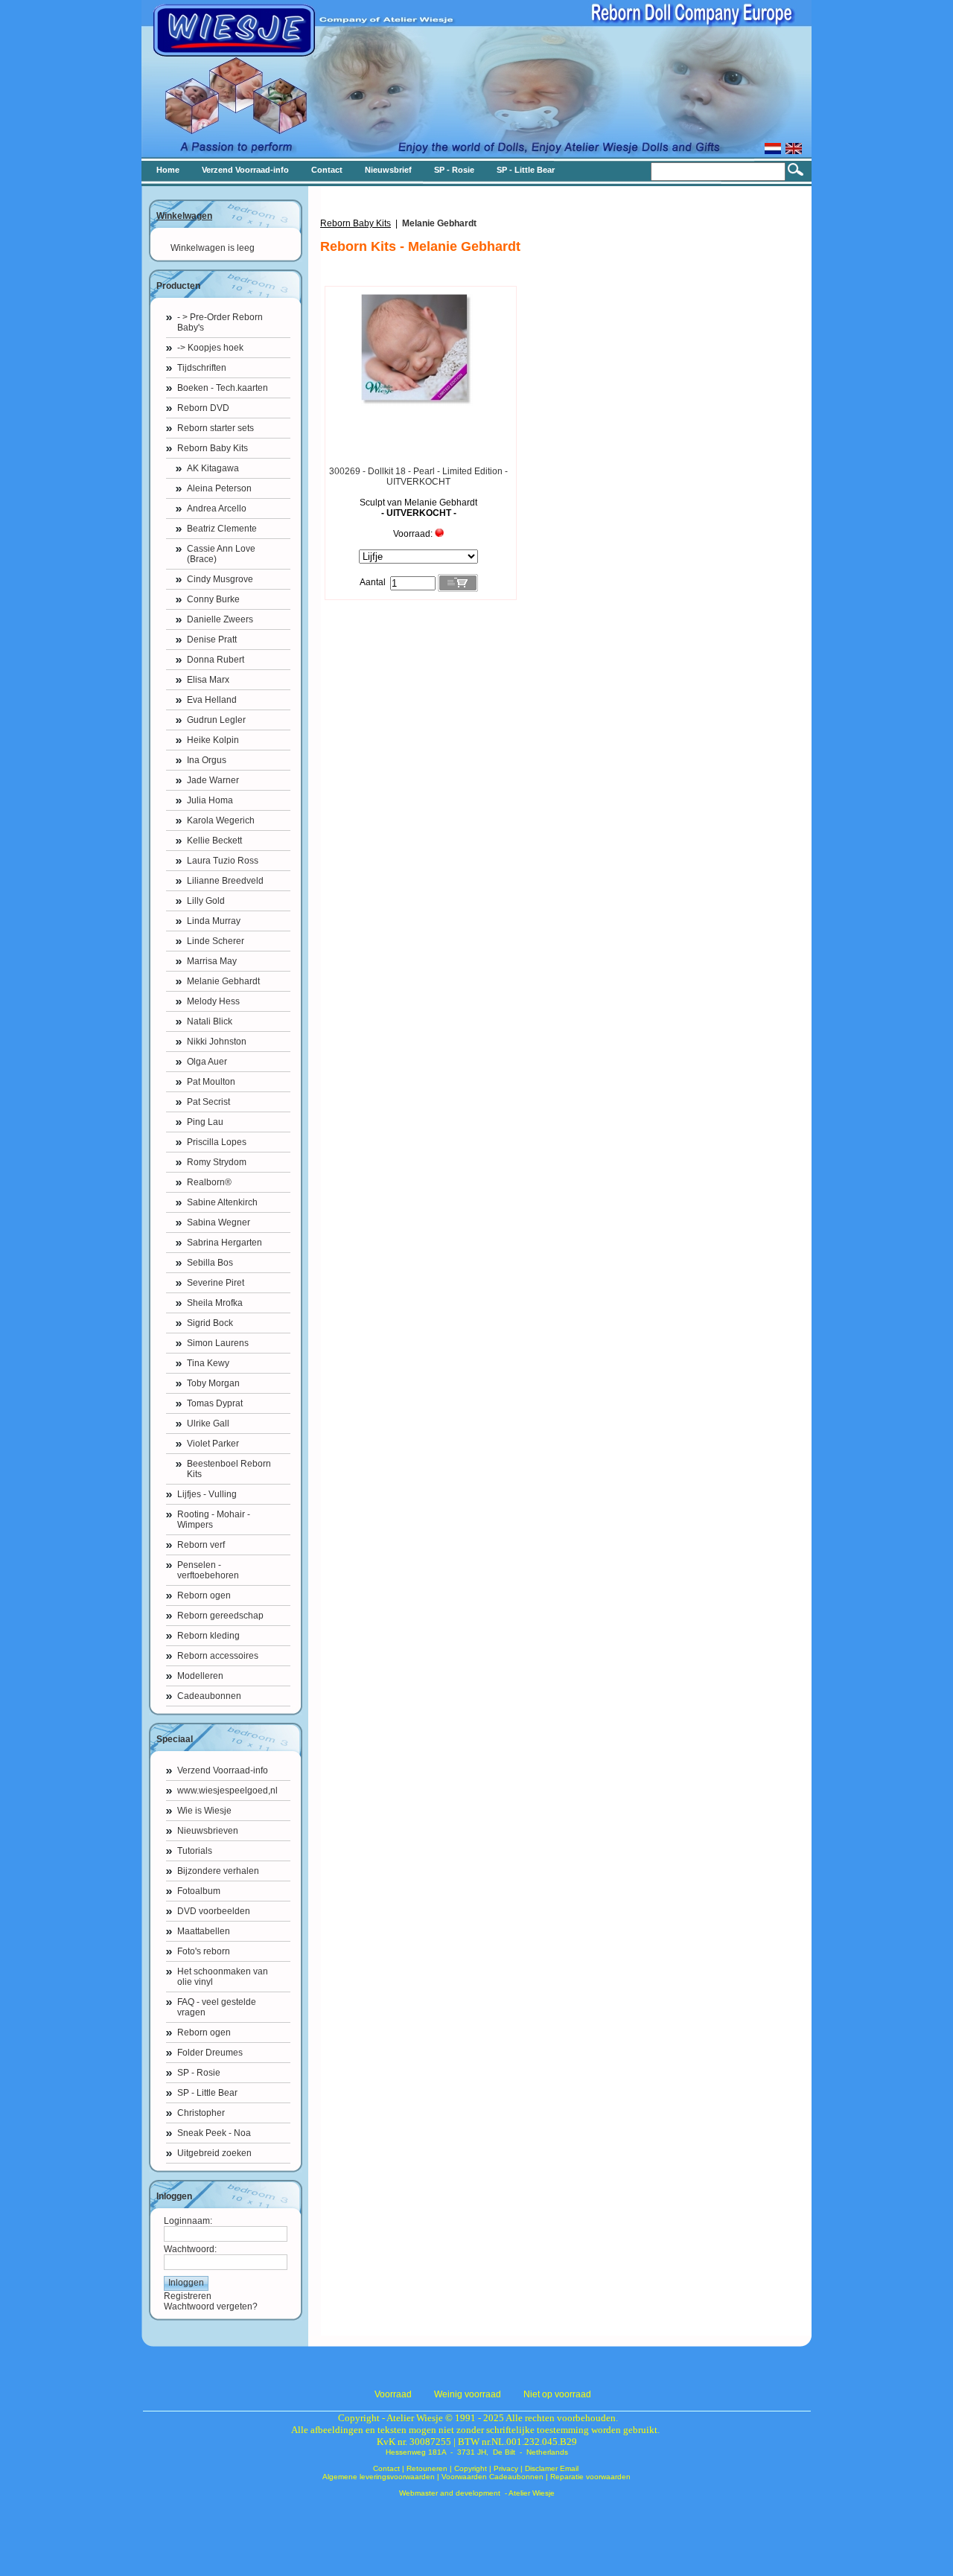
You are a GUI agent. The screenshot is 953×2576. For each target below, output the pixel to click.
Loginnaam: (188, 2221)
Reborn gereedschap (220, 1616)
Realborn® (209, 1182)
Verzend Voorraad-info (223, 1770)
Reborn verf (201, 1545)
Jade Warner (213, 780)
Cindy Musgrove (220, 579)
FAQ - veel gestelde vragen (217, 2007)
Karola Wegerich (221, 820)
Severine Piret (216, 1283)
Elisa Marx (208, 680)
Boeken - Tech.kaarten (223, 388)
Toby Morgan (213, 1383)
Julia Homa (210, 800)
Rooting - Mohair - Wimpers (214, 1520)
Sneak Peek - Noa (214, 2133)
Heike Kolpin (213, 740)
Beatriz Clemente (222, 529)
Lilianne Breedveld (225, 881)
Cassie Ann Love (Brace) (221, 554)
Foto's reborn (204, 1951)
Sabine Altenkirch (222, 1202)
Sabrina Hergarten (224, 1243)
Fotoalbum (199, 1891)
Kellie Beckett (214, 841)
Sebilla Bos (210, 1263)
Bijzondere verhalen (218, 1871)
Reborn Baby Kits (213, 448)
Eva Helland (212, 700)
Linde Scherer (216, 941)
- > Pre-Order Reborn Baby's (220, 322)
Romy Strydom (217, 1162)
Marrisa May (212, 961)
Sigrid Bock (210, 1323)
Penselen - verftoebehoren (208, 1570)
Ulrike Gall (208, 1424)
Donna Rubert (216, 660)
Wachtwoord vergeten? (211, 2306)
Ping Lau (205, 1122)
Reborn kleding (208, 1636)
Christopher (201, 2113)
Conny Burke (213, 599)
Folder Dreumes (210, 2053)
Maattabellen (204, 1931)
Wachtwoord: (190, 2249)
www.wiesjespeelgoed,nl (227, 1791)
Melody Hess (213, 1001)
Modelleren (200, 1676)
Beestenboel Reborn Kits (229, 1469)
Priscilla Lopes (217, 1142)
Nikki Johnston (217, 1042)
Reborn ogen (204, 1595)
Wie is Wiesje (204, 1811)
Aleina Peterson (219, 488)
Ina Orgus (207, 760)
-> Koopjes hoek (210, 348)
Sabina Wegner (219, 1222)
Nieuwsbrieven (208, 1831)
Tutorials (195, 1851)
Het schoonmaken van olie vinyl (223, 1977)
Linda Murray (214, 921)
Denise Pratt (212, 640)
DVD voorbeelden (214, 1911)
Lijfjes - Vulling (207, 1494)
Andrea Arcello (217, 508)
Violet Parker (213, 1444)
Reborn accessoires (218, 1656)
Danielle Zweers (220, 619)
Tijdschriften (202, 368)
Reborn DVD (203, 408)
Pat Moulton (211, 1082)
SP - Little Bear (207, 2093)
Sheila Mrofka (215, 1303)
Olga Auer (207, 1062)
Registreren (188, 2296)
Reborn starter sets (216, 428)
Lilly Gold (206, 901)
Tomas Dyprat (215, 1403)
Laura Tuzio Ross (223, 861)
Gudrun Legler (216, 720)
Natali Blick (210, 1021)
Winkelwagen (184, 216)
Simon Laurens (218, 1343)
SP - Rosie (199, 2073)
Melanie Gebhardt (223, 981)
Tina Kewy (208, 1363)
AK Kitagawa (213, 468)
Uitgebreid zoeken (214, 2153)
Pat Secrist (208, 1102)
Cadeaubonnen (209, 1696)
